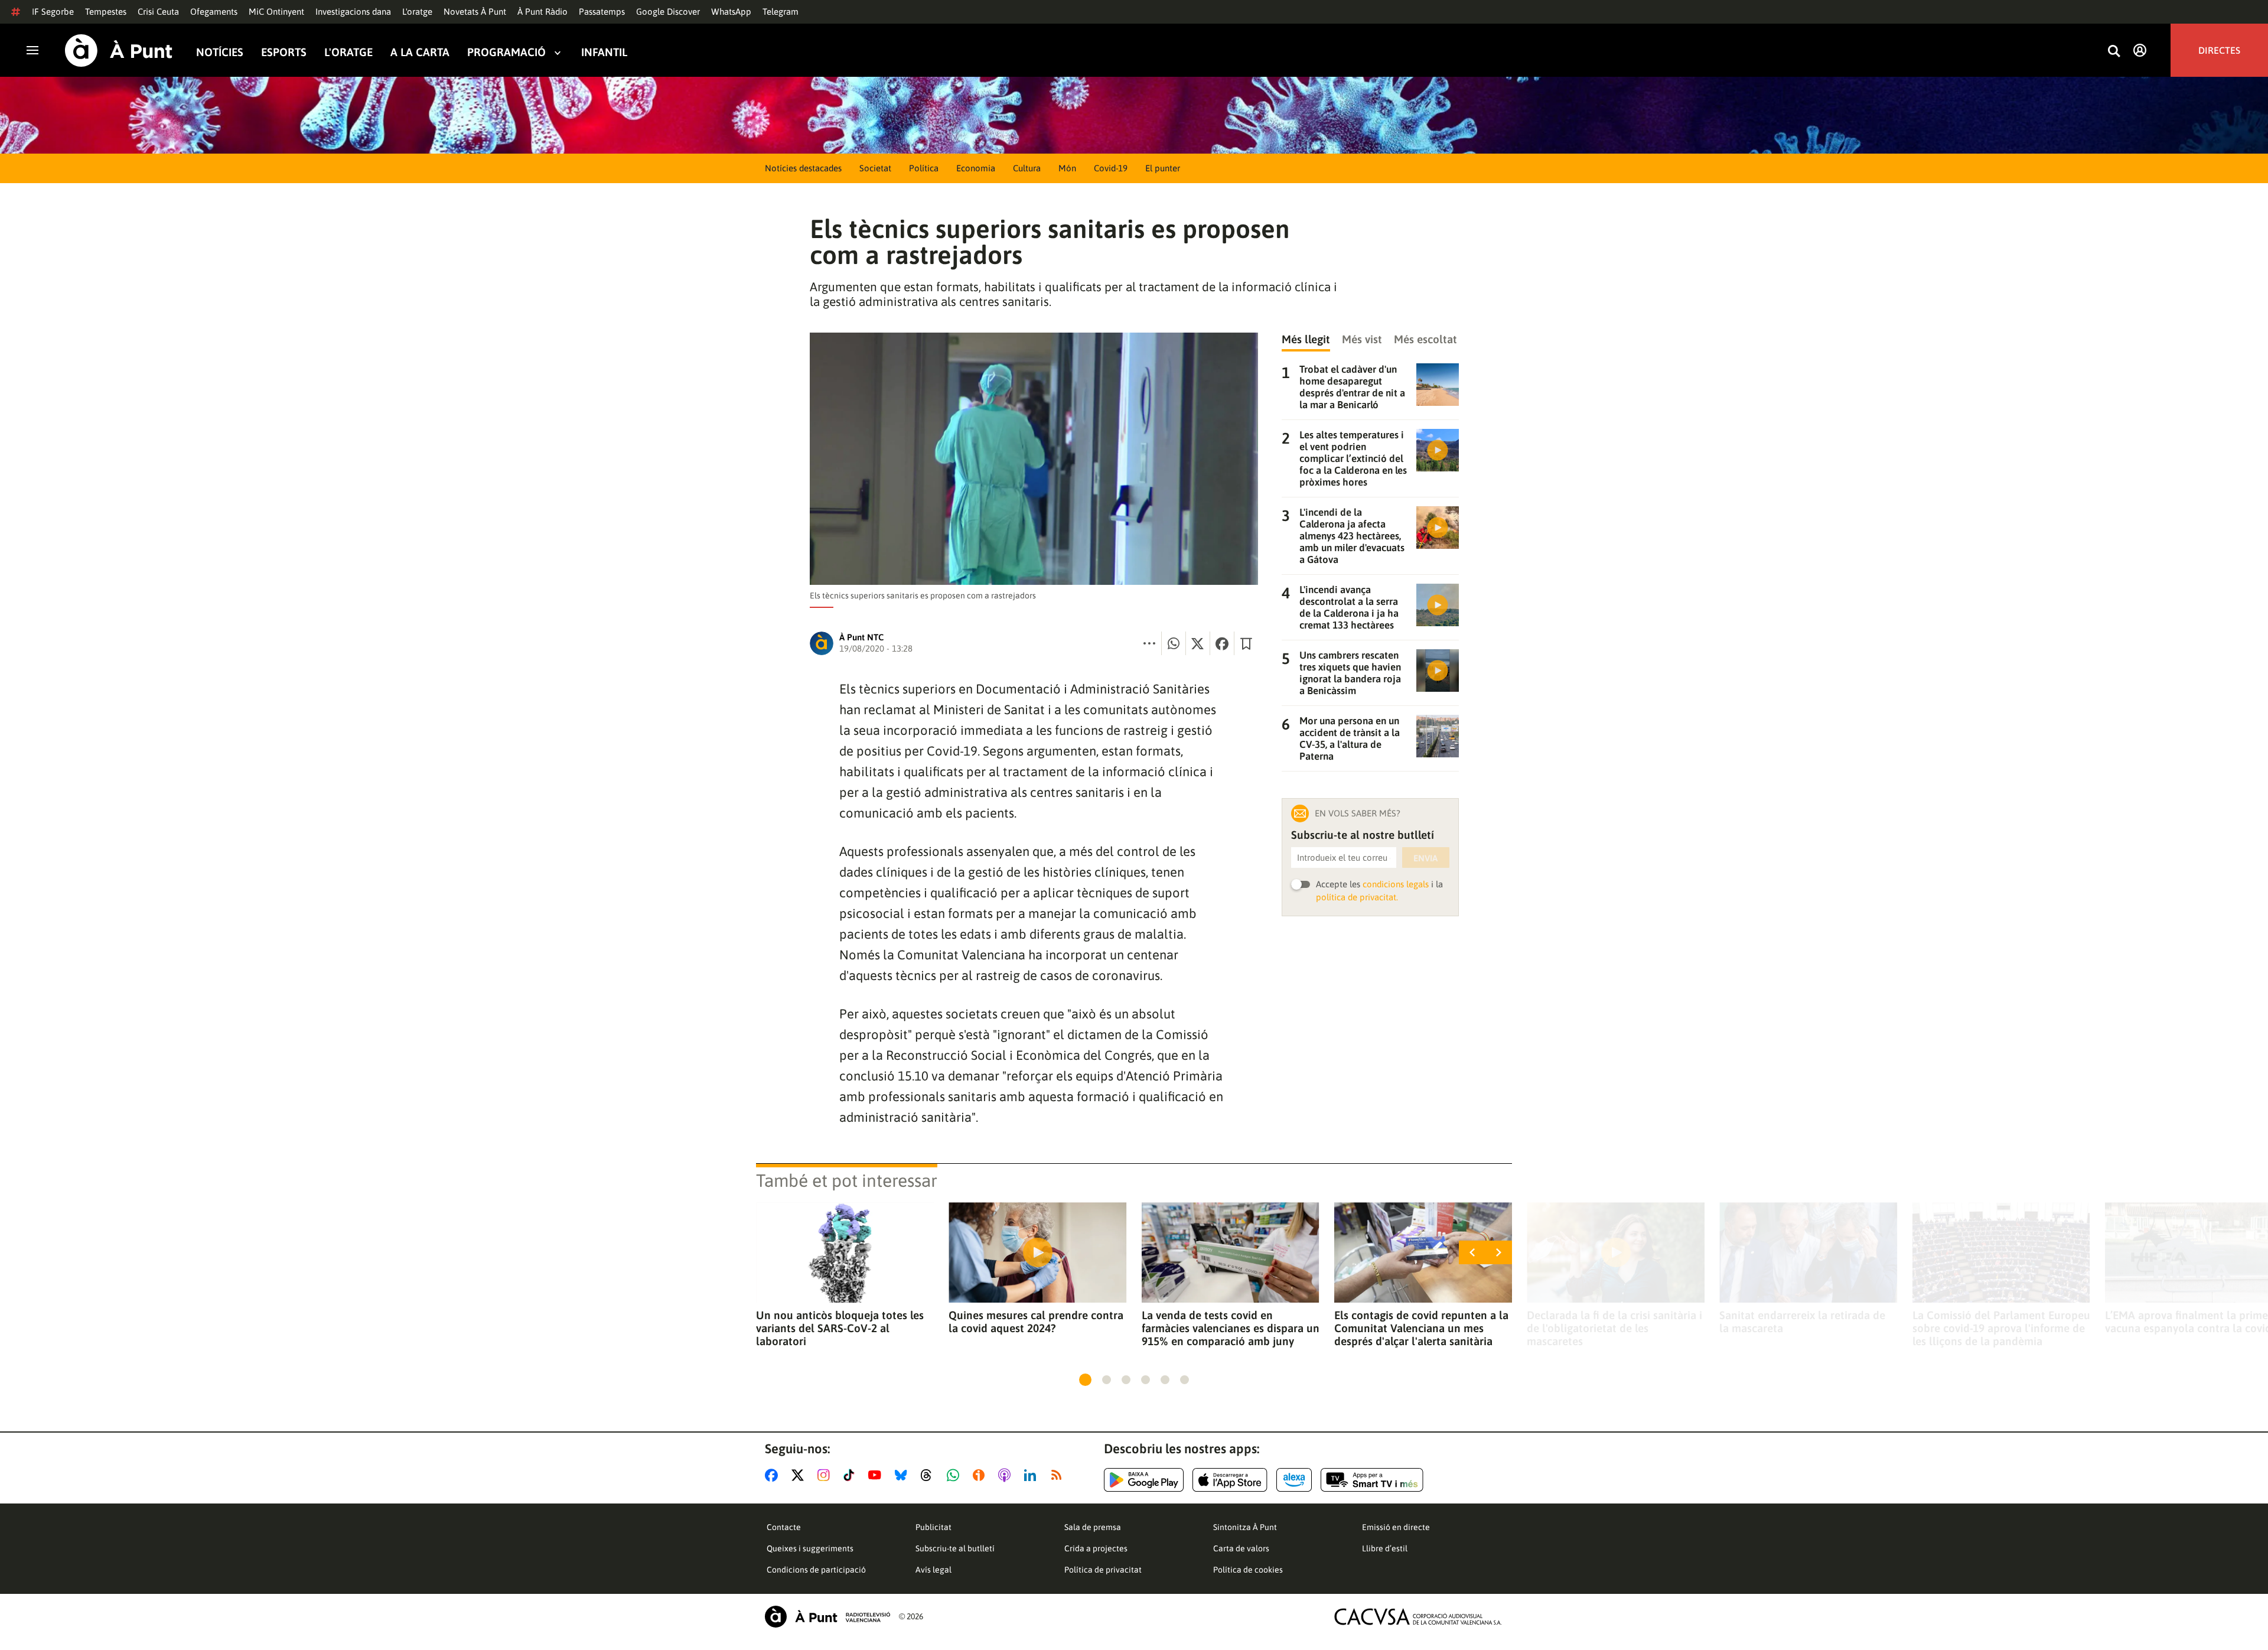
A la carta (420, 52)
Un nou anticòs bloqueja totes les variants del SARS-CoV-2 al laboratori (840, 1328)
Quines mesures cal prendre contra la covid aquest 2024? (1036, 1322)
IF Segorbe (53, 12)
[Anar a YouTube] (877, 1475)
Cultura (1027, 168)
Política (924, 168)
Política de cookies (1248, 1570)
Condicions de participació (816, 1570)
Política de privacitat (1103, 1570)
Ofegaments (214, 12)
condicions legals (1396, 884)
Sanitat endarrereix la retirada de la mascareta (1802, 1322)
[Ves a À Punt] (119, 51)
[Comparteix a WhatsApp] (1174, 643)
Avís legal (933, 1570)
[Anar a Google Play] (1144, 1480)
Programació (506, 52)
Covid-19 (1111, 168)
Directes (2219, 50)
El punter (1163, 168)
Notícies (220, 52)
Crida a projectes (1096, 1548)
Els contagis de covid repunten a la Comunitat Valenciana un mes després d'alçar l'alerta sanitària (1421, 1328)
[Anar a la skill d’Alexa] (1294, 1480)
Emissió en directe (1396, 1527)
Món (1067, 168)
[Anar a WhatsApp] (955, 1475)
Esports (284, 52)
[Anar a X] (800, 1475)
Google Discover (668, 12)
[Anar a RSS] (1059, 1475)
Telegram (781, 12)
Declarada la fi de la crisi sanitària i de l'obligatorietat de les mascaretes (1614, 1328)
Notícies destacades (803, 168)
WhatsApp (731, 12)
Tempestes (106, 12)
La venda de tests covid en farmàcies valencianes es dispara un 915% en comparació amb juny (1231, 1328)
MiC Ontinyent (276, 12)
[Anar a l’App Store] (1230, 1480)
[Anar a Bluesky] (903, 1475)
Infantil (604, 52)
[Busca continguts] (2114, 52)
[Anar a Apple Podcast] (1007, 1475)
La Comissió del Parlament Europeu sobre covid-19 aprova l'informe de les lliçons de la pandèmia (2001, 1328)
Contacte (784, 1527)
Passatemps (602, 12)
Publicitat (933, 1527)
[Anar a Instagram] (826, 1475)
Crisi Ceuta (158, 12)
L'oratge (417, 12)
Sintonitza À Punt (1245, 1527)
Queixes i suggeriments (810, 1548)
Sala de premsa (1093, 1527)
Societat (875, 168)
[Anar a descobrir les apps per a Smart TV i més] (1372, 1480)
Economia (976, 168)
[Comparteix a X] (1198, 643)
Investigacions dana (353, 12)
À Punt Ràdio (542, 12)
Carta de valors (1241, 1548)
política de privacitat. (1357, 897)
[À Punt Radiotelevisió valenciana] (827, 1617)
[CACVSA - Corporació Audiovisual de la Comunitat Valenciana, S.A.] (1418, 1617)
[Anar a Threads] (929, 1475)
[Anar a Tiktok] (851, 1475)
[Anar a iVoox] (981, 1475)
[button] (1085, 1380)
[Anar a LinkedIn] (1032, 1475)
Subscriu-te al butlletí (955, 1548)
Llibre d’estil (1385, 1548)
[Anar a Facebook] (774, 1475)
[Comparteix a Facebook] (1222, 643)
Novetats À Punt (475, 12)
